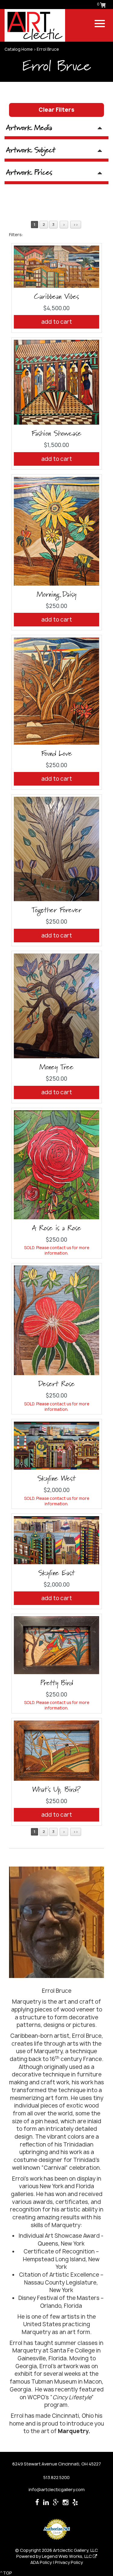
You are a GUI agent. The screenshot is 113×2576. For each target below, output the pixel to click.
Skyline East (56, 1573)
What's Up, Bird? (56, 1790)
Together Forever (57, 910)
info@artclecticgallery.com (57, 2489)
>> (76, 225)
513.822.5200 (56, 2477)
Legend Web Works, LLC (67, 2556)
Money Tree (56, 1067)
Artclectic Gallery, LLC (75, 2550)
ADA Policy (41, 2562)
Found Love (57, 754)
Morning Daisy (56, 595)
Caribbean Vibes (56, 297)
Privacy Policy (69, 2562)
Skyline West (56, 1479)
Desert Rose (56, 1384)
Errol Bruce (48, 49)
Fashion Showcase (56, 434)
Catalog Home (19, 49)
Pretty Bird (57, 1683)
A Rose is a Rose (56, 1228)
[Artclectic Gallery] (35, 25)
